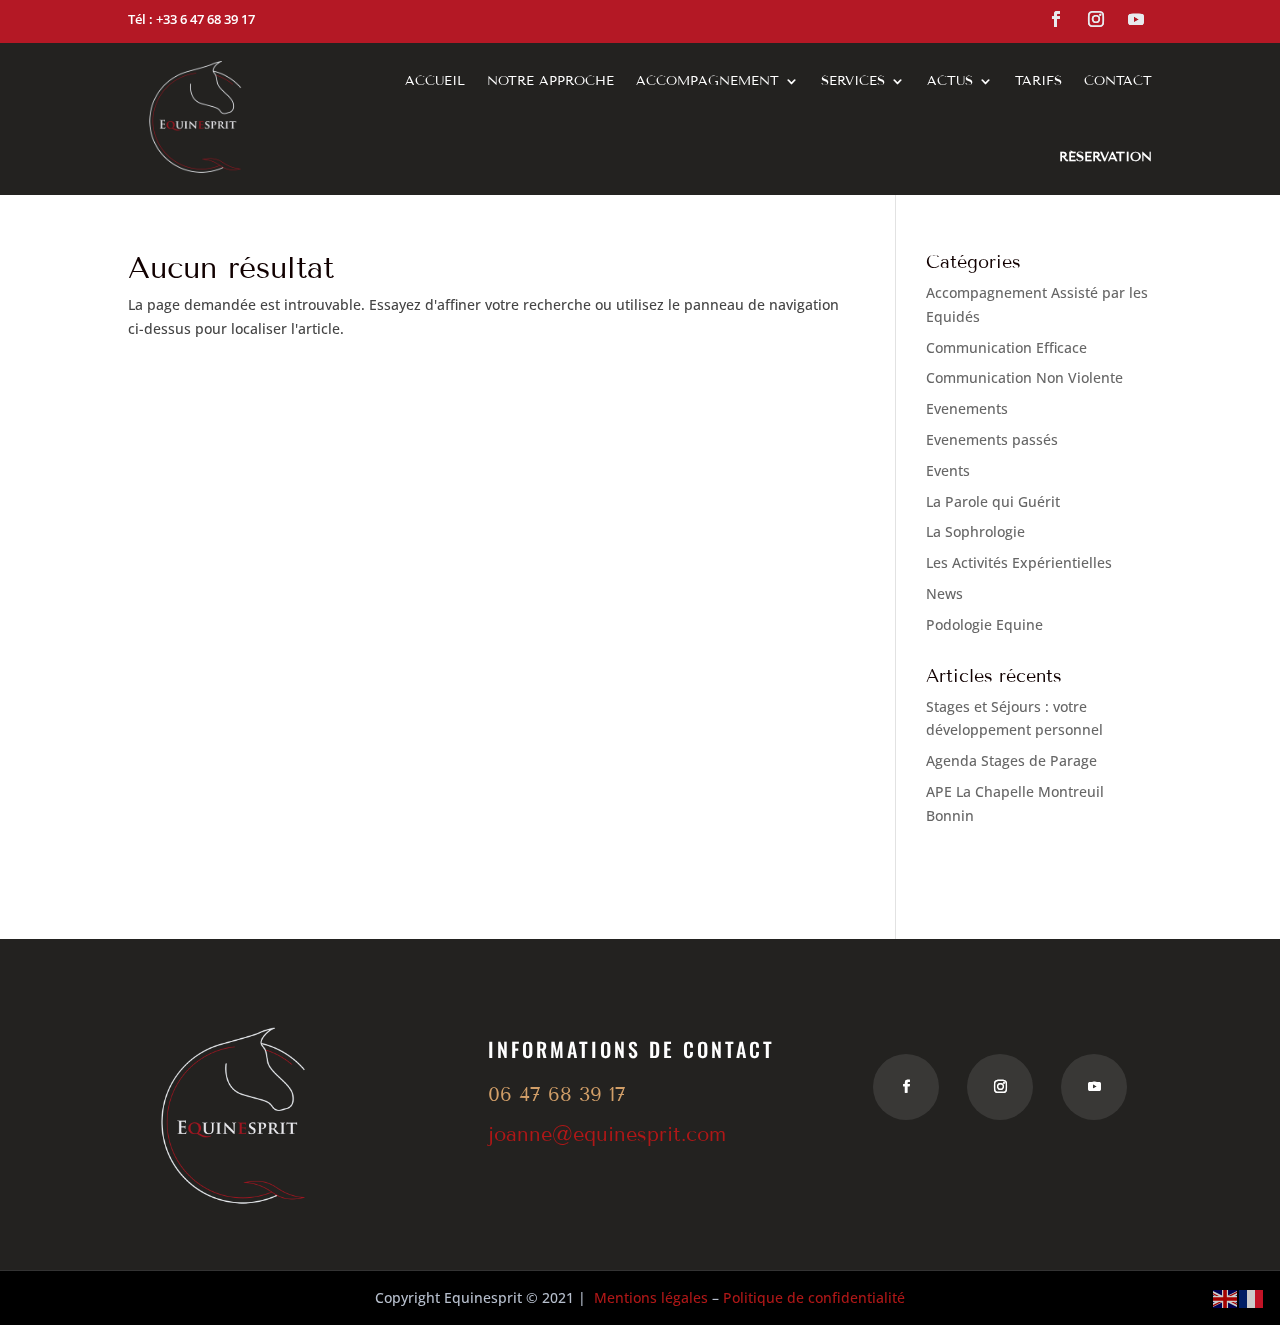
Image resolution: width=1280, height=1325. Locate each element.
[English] (1226, 1297)
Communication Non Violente (1024, 377)
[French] (1252, 1297)
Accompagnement (707, 81)
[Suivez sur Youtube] (1136, 19)
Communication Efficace (1006, 347)
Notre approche (550, 81)
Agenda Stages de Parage (1011, 760)
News (944, 593)
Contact (1118, 81)
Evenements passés (992, 439)
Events (948, 470)
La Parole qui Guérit (993, 501)
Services (853, 81)
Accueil (435, 81)
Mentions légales (651, 1297)
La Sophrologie (975, 531)
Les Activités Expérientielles (1019, 562)
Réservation (1105, 157)
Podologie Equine (984, 624)
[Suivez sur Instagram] (1096, 19)
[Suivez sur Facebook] (1056, 19)
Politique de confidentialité (814, 1297)
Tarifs (1038, 81)
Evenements (967, 408)
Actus (950, 81)
